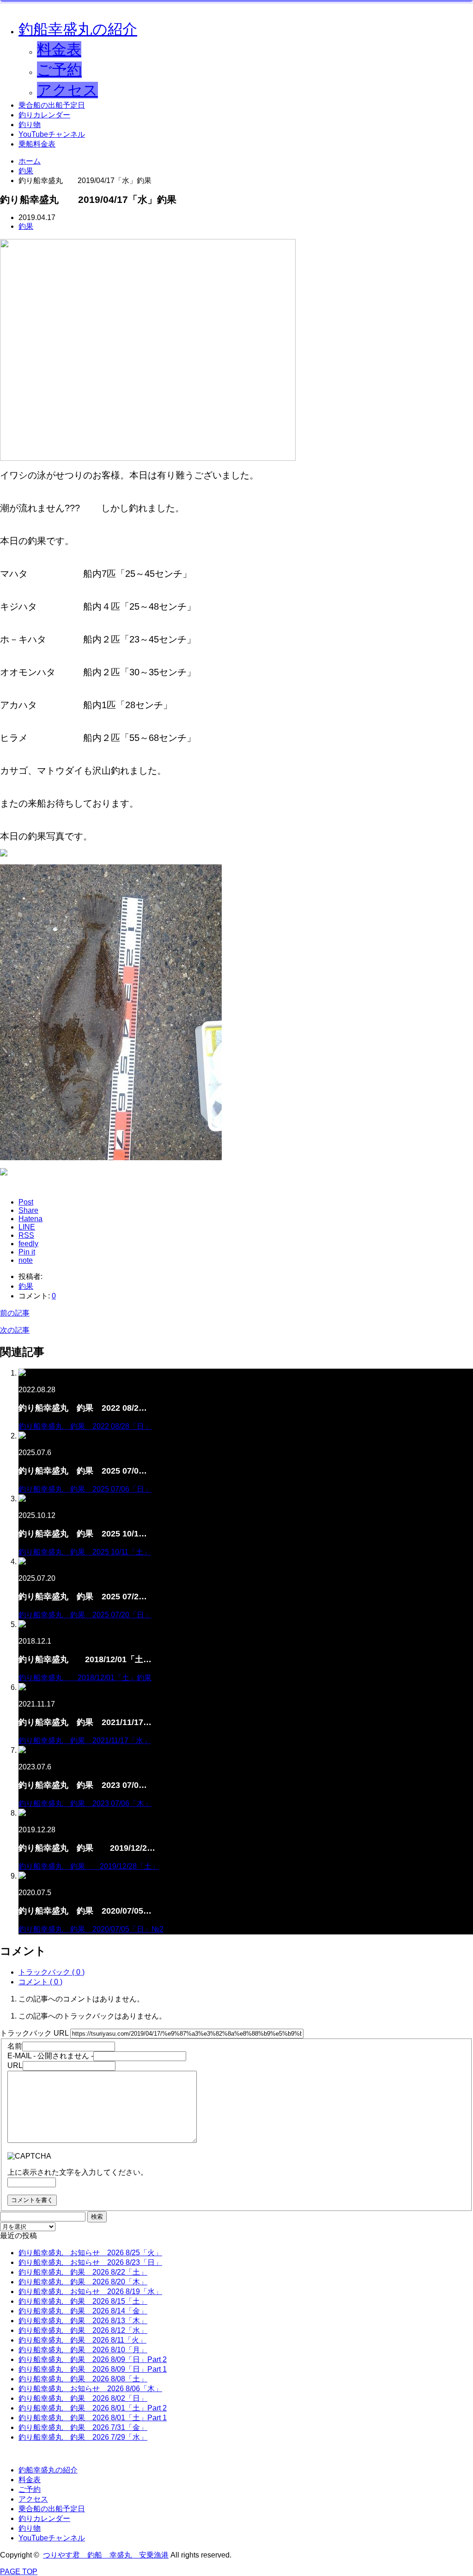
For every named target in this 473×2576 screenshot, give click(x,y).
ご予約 (59, 70)
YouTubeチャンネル (52, 134)
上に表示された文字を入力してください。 (78, 2172)
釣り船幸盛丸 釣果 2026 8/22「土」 (83, 2272)
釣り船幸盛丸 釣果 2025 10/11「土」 (85, 1552)
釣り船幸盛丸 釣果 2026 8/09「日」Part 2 (93, 2359)
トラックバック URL (34, 2033)
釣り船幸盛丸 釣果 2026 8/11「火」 (82, 2340)
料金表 (59, 49)
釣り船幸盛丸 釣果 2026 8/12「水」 (83, 2330)
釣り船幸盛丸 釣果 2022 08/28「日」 (85, 1426)
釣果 (26, 226)
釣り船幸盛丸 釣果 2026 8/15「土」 (83, 2301)
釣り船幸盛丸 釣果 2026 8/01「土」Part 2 (93, 2408)
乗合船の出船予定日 (52, 105)
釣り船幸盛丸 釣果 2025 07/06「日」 (85, 1489)
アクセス (67, 90)
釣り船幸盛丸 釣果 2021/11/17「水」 (85, 1741)
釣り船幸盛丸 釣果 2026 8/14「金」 (83, 2311)
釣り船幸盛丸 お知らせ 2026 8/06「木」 (90, 2389)
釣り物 (30, 125)
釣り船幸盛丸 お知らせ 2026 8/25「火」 (90, 2253)
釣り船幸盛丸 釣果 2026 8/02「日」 (83, 2398)
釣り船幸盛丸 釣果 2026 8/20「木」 (83, 2282)
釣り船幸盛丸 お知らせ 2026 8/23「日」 (90, 2262)
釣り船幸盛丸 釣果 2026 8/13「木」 (83, 2321)
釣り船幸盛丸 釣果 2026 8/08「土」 (83, 2379)
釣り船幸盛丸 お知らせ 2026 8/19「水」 (90, 2291)
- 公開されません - (50, 2056)
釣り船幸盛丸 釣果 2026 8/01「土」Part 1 (93, 2418)
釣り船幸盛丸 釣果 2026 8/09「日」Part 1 (93, 2369)
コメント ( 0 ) (40, 1982)
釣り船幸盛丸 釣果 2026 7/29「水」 (83, 2437)
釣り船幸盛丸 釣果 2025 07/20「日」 (85, 1615)
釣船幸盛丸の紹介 (78, 29)
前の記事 (15, 1313)
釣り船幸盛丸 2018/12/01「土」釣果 (85, 1678)
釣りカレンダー (44, 115)
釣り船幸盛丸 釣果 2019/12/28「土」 (89, 1866)
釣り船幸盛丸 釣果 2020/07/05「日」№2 (91, 1929)
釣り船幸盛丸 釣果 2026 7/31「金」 (83, 2427)
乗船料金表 (37, 144)
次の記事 (15, 1330)
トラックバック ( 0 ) (52, 1972)
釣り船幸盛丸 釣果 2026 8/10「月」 (83, 2350)
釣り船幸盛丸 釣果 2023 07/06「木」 (85, 1803)
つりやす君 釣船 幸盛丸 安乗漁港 (106, 2555)
